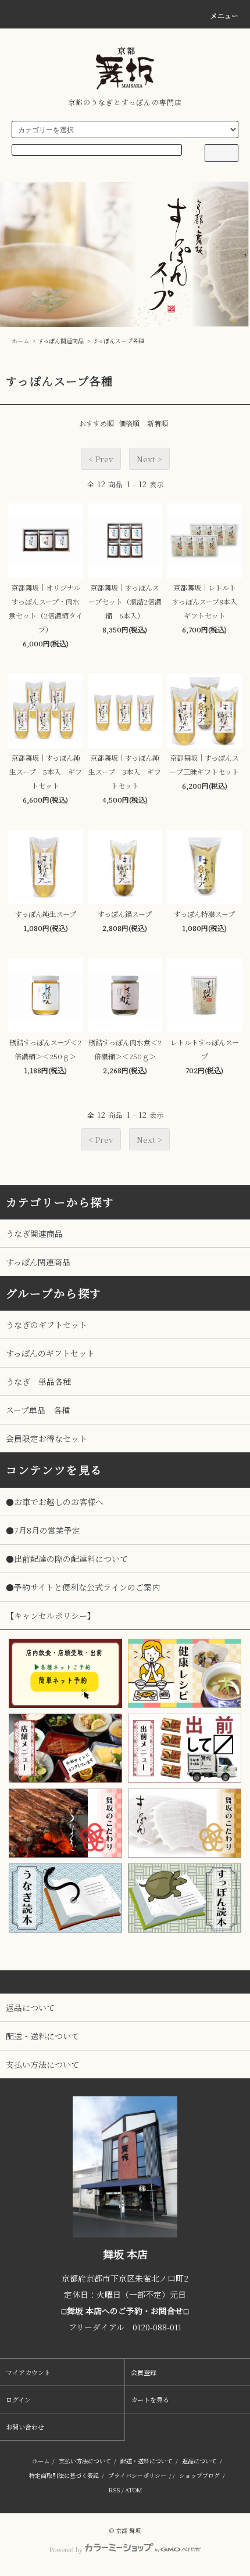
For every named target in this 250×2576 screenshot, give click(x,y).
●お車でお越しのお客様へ (55, 1502)
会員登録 (144, 2372)
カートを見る (150, 2399)
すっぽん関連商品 (61, 341)
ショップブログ (199, 2475)
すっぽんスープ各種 (118, 341)
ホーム (20, 341)
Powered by (66, 2549)
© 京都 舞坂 (125, 2530)
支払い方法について (85, 2461)
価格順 (129, 423)
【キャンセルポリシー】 (51, 1616)
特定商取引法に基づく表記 (64, 2475)
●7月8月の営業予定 (43, 1530)
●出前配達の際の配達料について (67, 1559)
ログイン (18, 2399)
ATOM (133, 2490)
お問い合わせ (25, 2427)
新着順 (158, 423)
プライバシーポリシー (137, 2475)
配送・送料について (147, 2461)
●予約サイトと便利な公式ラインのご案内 (83, 1587)
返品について (199, 2461)
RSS (114, 2490)
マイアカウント (28, 2372)
